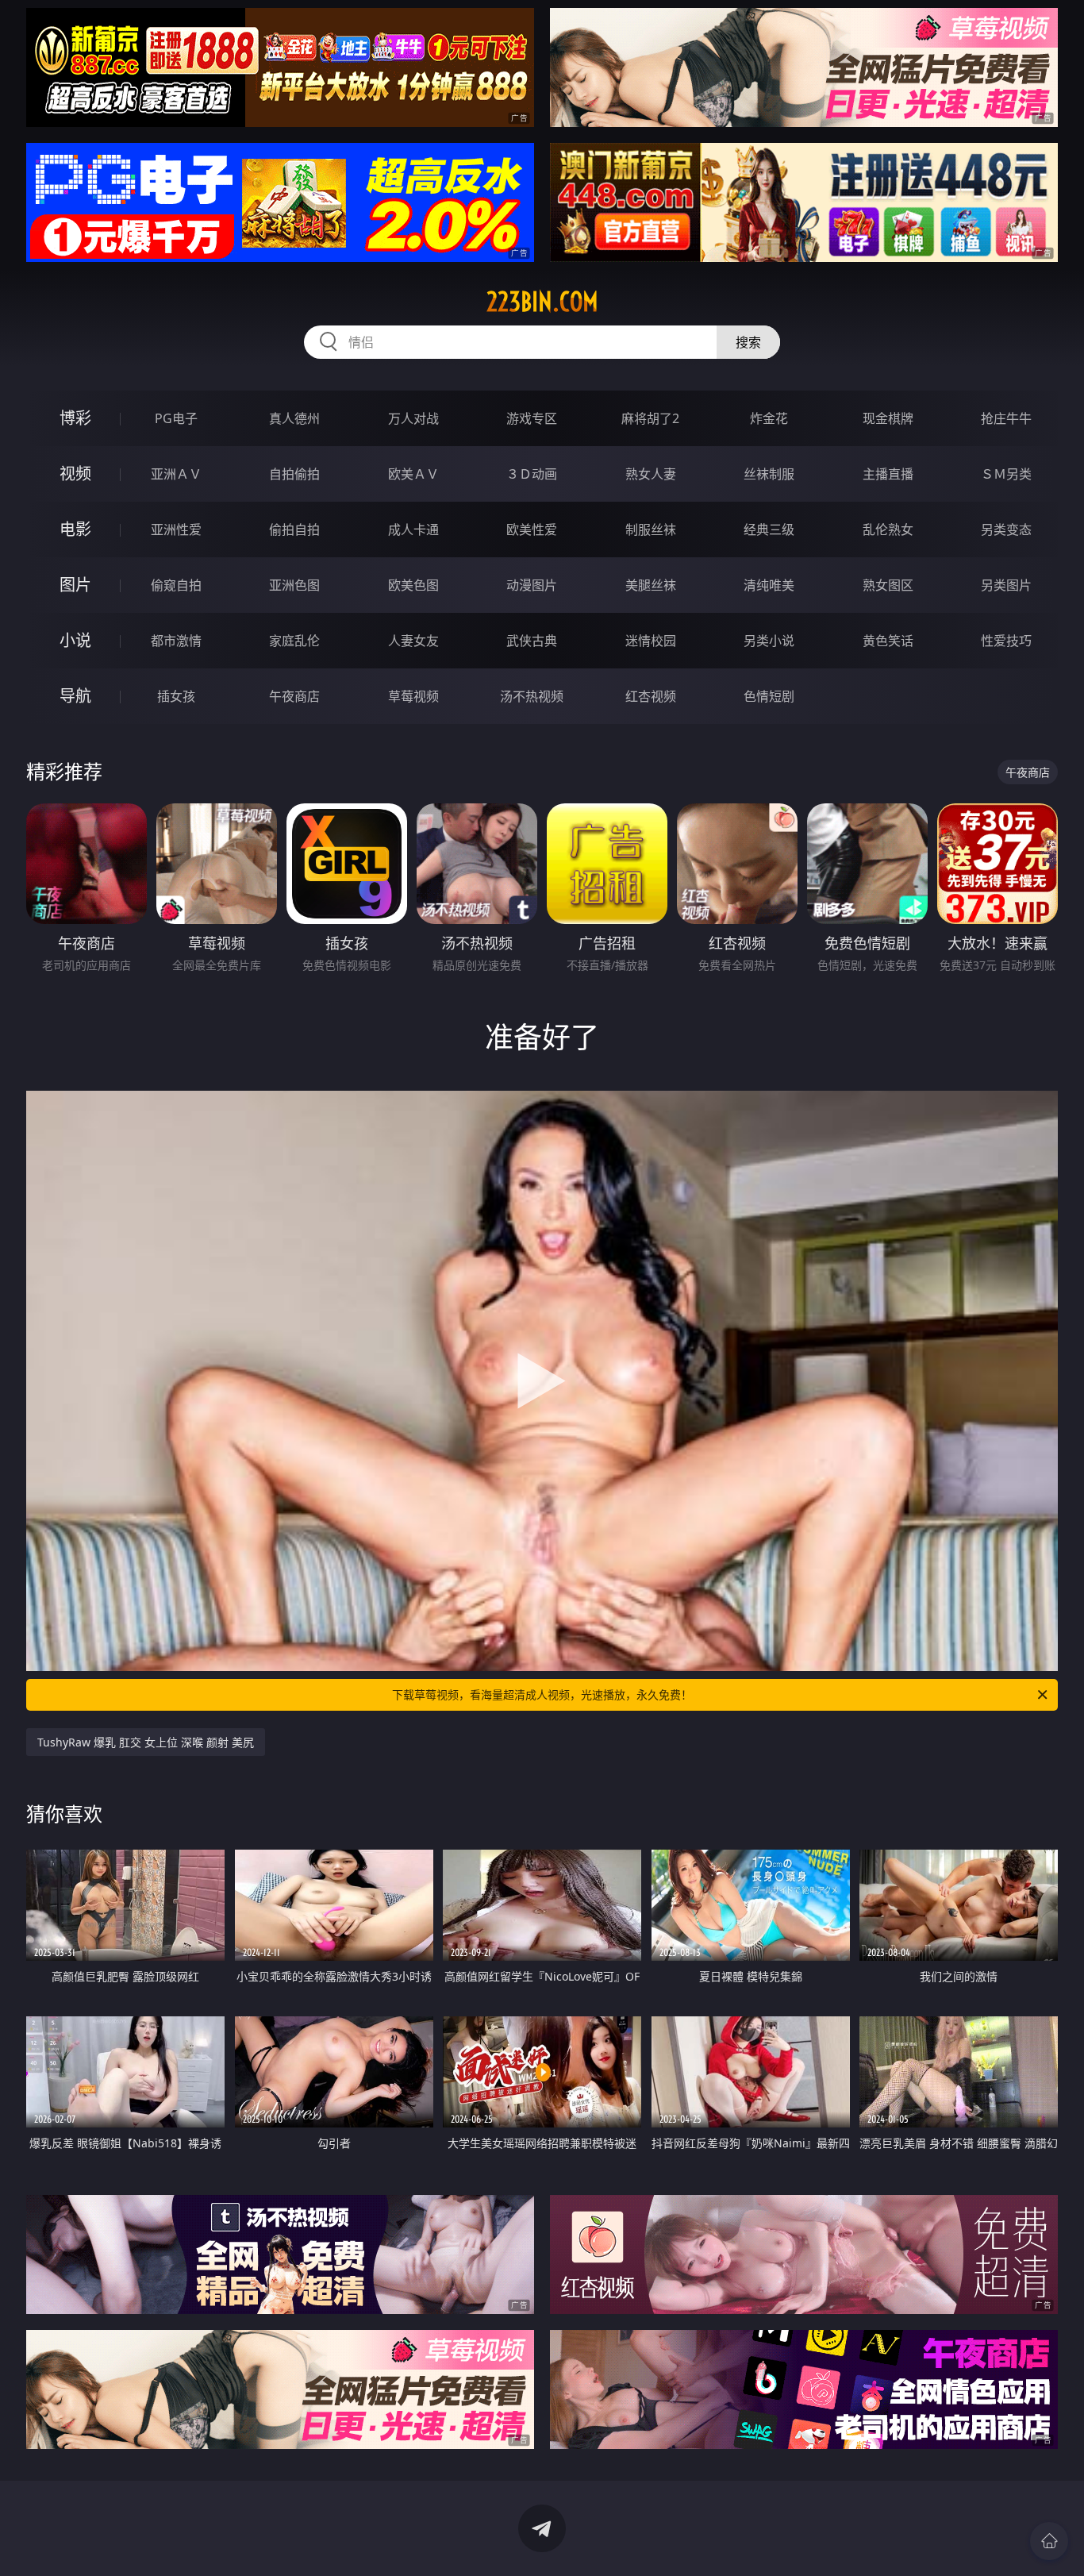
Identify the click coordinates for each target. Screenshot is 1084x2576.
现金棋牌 (888, 418)
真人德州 (294, 418)
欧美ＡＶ (413, 474)
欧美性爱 (532, 529)
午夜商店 (294, 696)
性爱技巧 (1006, 641)
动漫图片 (532, 585)
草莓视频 (413, 696)
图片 (75, 585)
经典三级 (769, 529)
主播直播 (888, 474)
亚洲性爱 (176, 529)
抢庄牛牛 (1006, 418)
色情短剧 (769, 696)
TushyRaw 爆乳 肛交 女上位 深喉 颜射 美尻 (146, 1742)
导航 (75, 696)
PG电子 (176, 418)
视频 (75, 474)
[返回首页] (1049, 2541)
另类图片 (1006, 585)
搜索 (748, 342)
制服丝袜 (651, 529)
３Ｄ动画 (532, 474)
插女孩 (176, 696)
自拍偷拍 (294, 474)
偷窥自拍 (176, 585)
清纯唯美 (769, 585)
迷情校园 (651, 641)
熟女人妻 (651, 474)
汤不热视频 (532, 696)
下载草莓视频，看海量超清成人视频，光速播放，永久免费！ (542, 1694)
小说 (75, 640)
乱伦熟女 (888, 529)
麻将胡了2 (650, 418)
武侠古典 (532, 641)
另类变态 (1006, 529)
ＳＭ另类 (1006, 474)
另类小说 (769, 641)
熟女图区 (888, 585)
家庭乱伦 (294, 641)
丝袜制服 (769, 474)
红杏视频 (651, 696)
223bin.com (542, 302)
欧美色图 (413, 585)
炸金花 (769, 418)
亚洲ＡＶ (176, 474)
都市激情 (176, 641)
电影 (75, 529)
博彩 (75, 418)
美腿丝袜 (651, 585)
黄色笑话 (888, 641)
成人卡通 (413, 529)
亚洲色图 (294, 585)
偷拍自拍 (294, 529)
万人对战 (413, 418)
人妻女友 (413, 641)
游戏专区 (532, 418)
